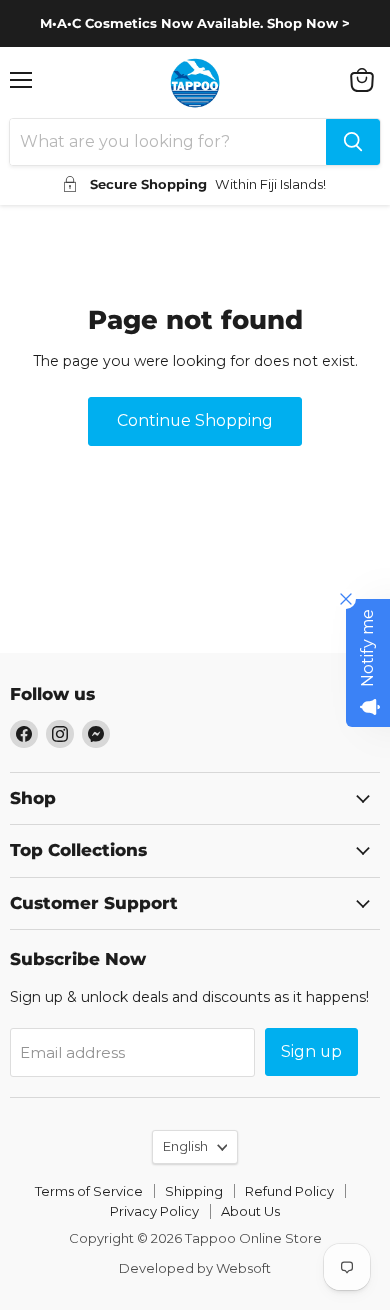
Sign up (311, 1051)
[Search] (353, 142)
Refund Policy (289, 1191)
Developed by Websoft (195, 1268)
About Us (250, 1211)
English (185, 1146)
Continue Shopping (195, 420)
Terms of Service (89, 1191)
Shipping (194, 1191)
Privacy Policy (154, 1211)
